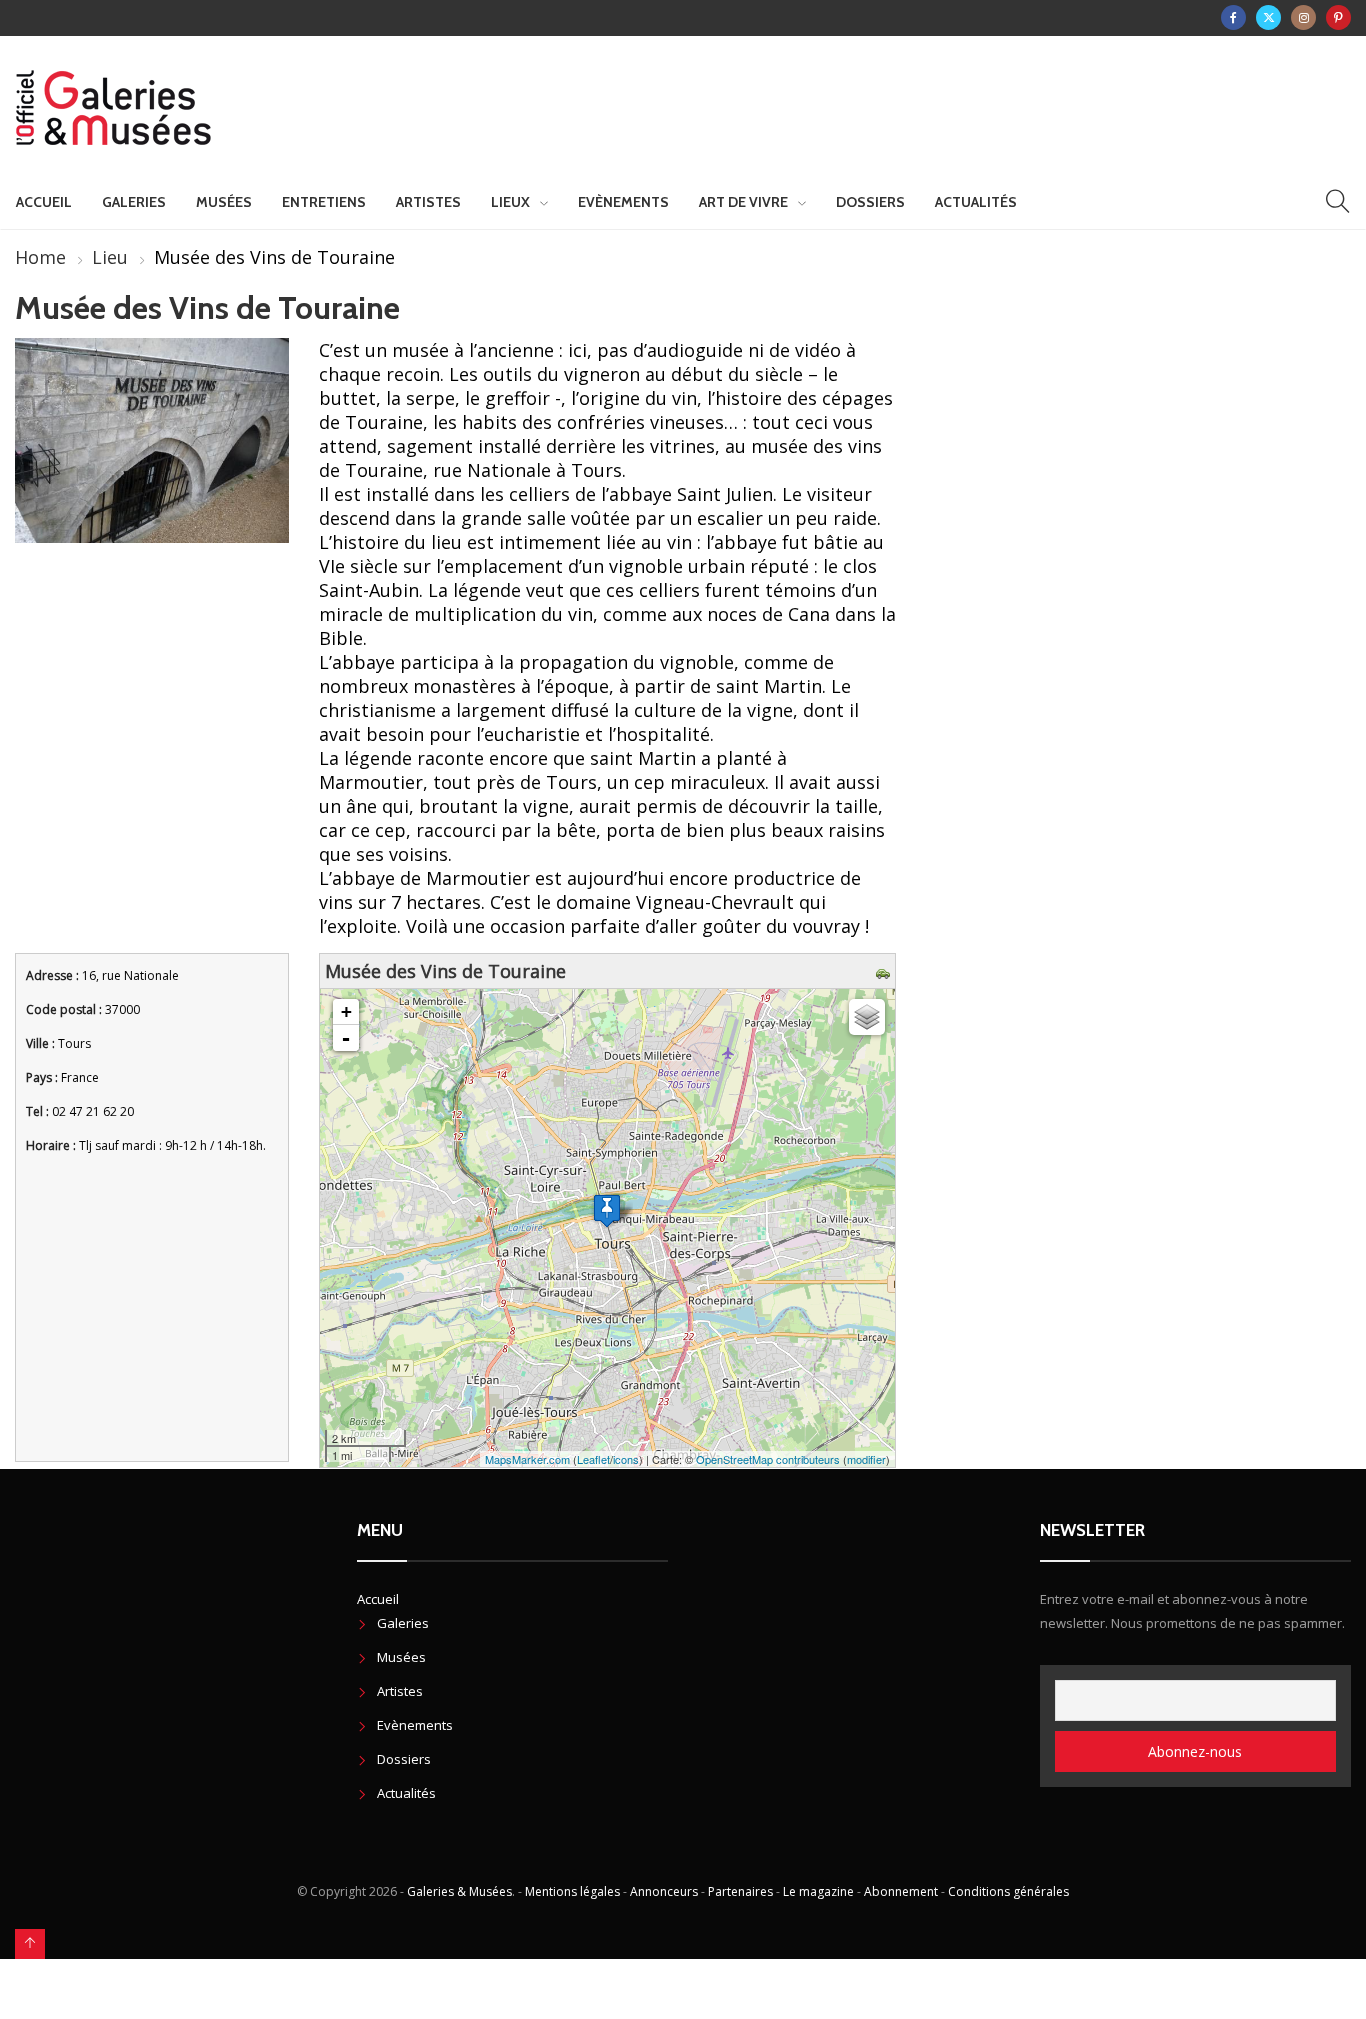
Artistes (428, 202)
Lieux (510, 202)
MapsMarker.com (527, 1459)
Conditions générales (1008, 1891)
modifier (866, 1459)
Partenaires (740, 1891)
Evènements (623, 202)
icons (626, 1459)
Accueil (44, 202)
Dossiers (870, 202)
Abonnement (901, 1891)
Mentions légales (572, 1891)
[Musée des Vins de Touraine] (607, 1210)
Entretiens (324, 202)
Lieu (110, 257)
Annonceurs (664, 1891)
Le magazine (818, 1891)
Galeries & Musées (459, 1891)
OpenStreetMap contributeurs (768, 1459)
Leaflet (593, 1459)
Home (40, 257)
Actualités (976, 202)
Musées (224, 202)
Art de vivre (743, 202)
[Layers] (867, 1017)
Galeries (134, 202)
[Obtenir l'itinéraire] (885, 971)
